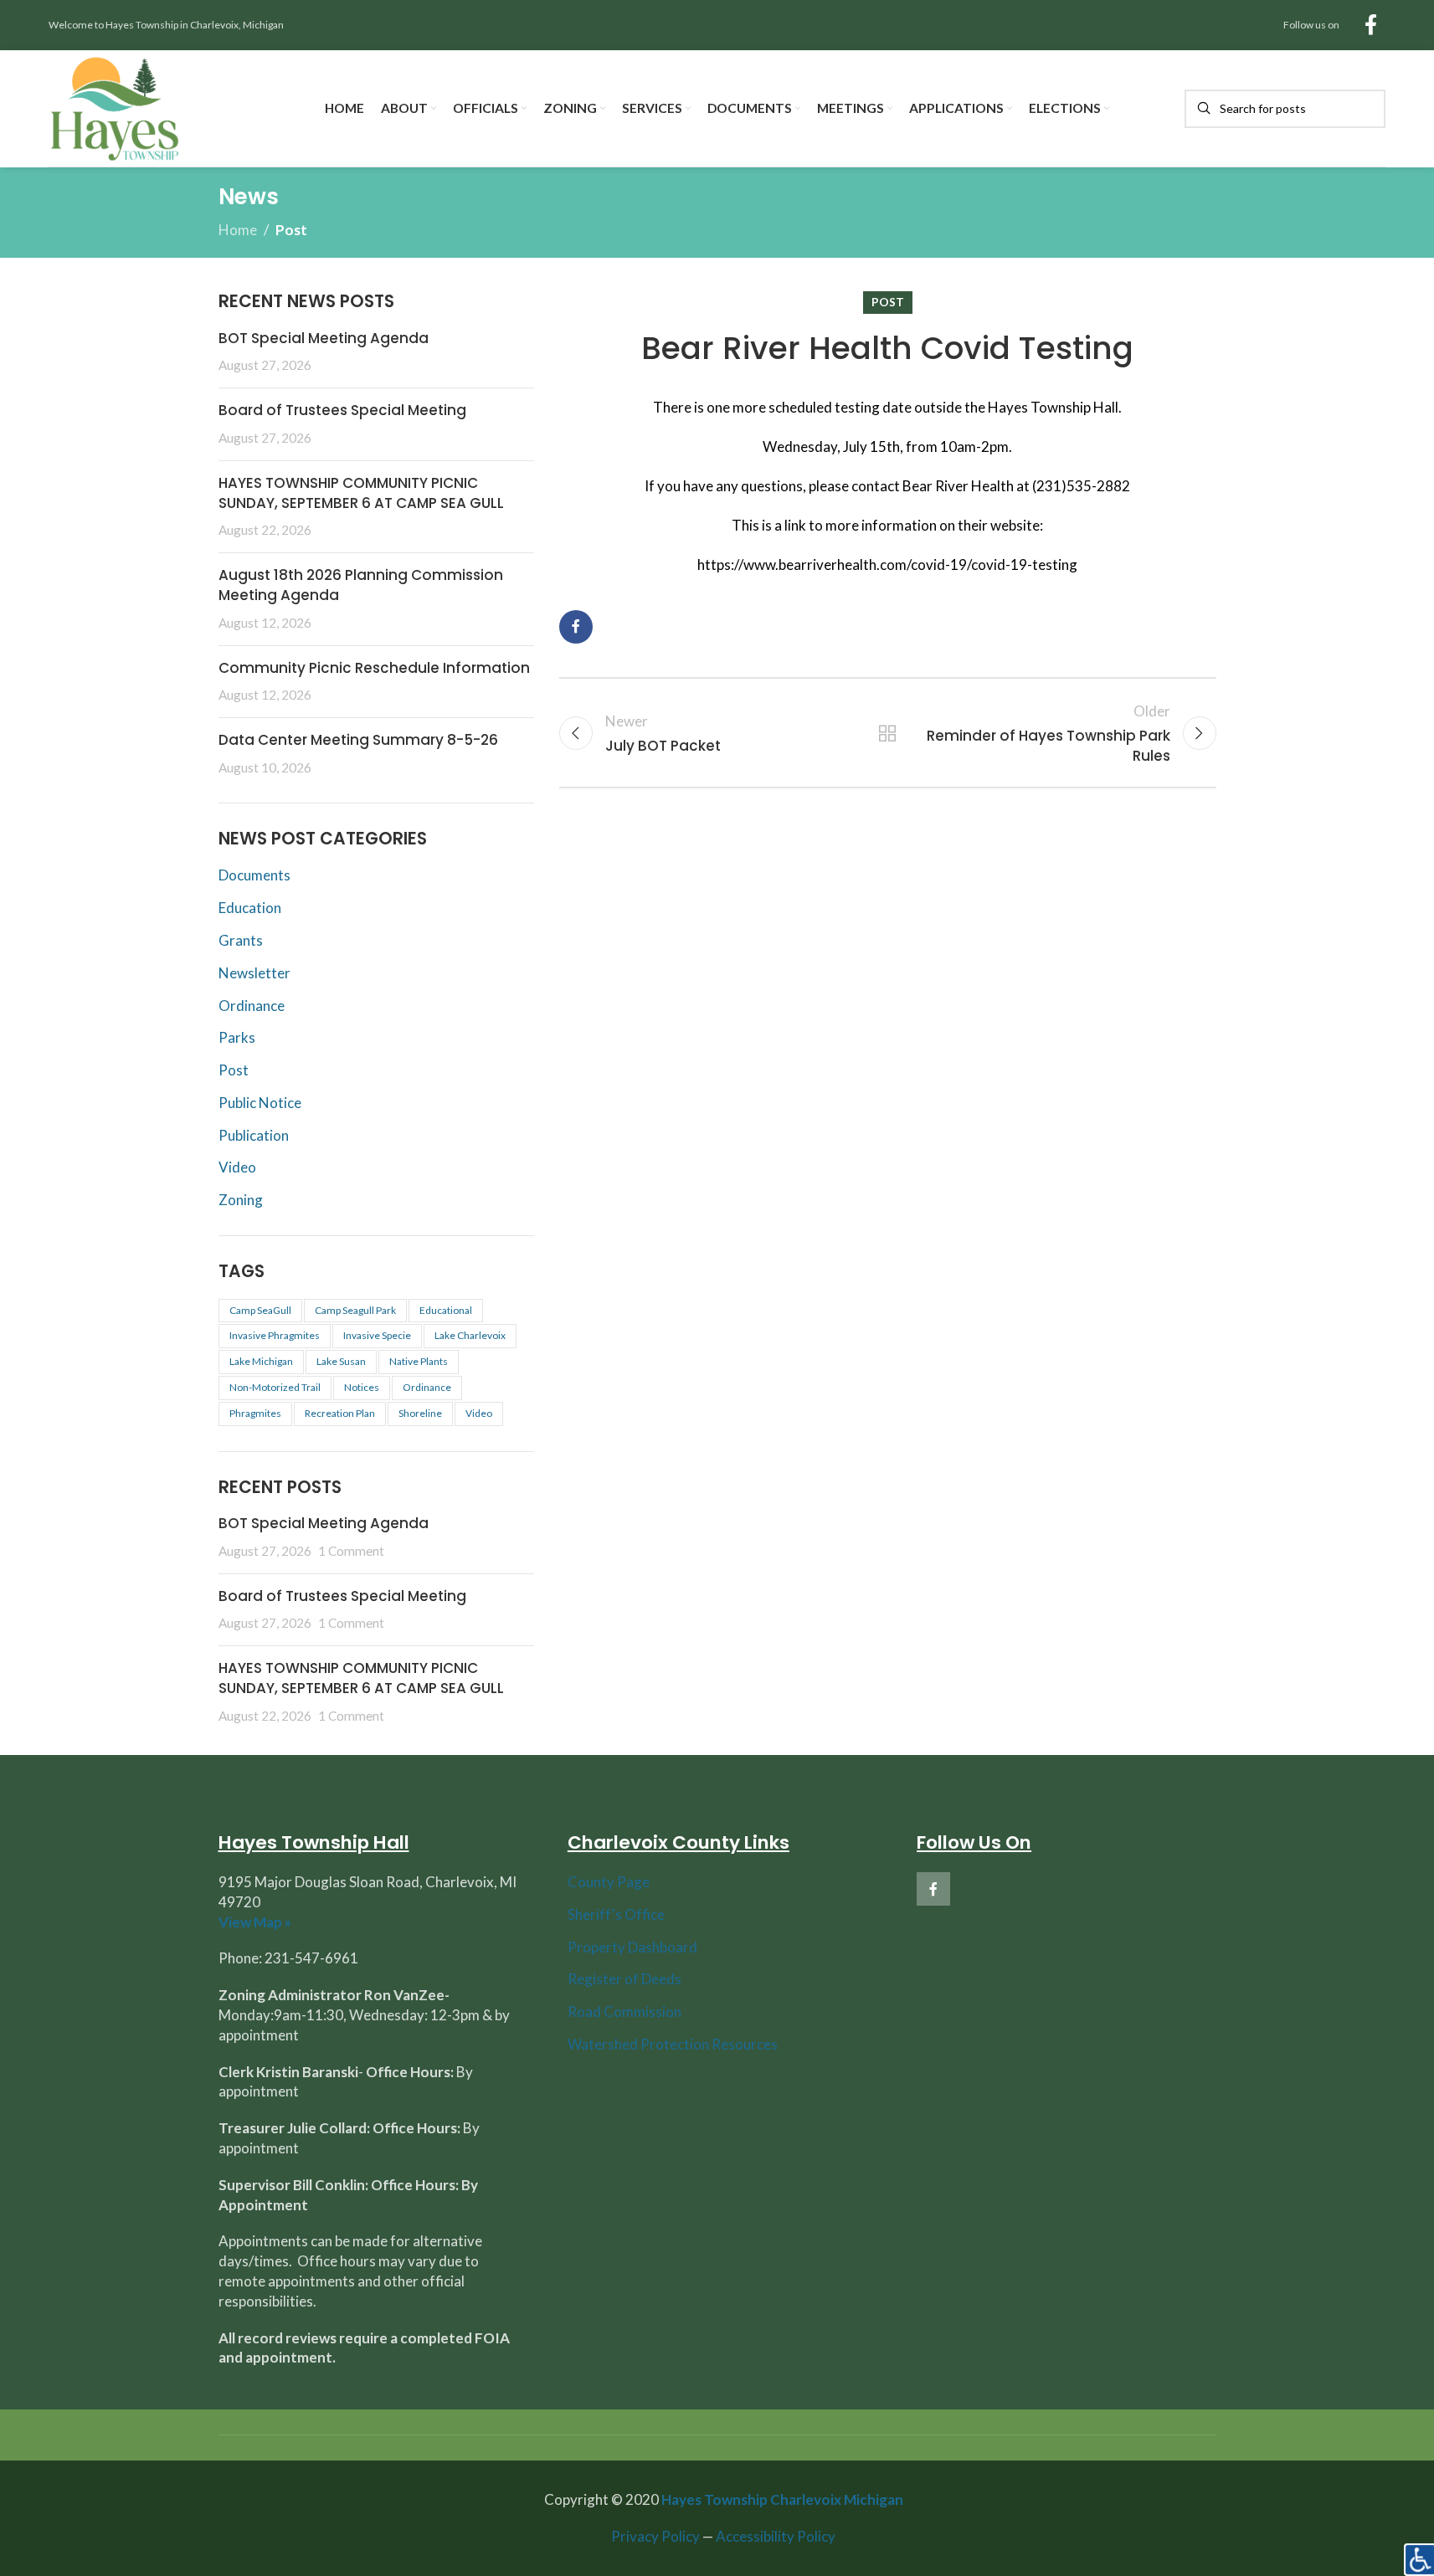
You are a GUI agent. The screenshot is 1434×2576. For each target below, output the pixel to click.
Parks (237, 1037)
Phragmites (255, 1413)
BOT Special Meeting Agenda (324, 338)
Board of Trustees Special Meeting (342, 410)
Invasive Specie (377, 1335)
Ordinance (252, 1006)
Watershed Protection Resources (673, 2044)
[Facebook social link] (1371, 26)
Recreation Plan (340, 1413)
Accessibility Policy (776, 2536)
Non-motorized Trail (275, 1387)
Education (250, 908)
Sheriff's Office (616, 1914)
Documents (254, 875)
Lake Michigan (261, 1361)
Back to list (887, 733)
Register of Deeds (624, 1979)
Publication (254, 1135)
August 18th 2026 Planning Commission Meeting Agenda (361, 585)
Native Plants (419, 1361)
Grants (241, 940)
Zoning (241, 1200)
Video (237, 1167)
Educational (446, 1310)
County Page (609, 1882)
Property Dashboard (632, 1947)
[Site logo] (115, 107)
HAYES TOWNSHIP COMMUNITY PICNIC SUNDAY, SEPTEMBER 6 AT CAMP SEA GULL (361, 493)
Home (238, 230)
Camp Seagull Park (355, 1310)
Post (291, 230)
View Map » (255, 1922)
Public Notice (260, 1103)
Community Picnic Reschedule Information (374, 668)
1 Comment (351, 1551)
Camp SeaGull (260, 1310)
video (479, 1413)
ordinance (427, 1387)
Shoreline (420, 1413)
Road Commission (624, 2012)
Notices (362, 1387)
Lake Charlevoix (470, 1335)
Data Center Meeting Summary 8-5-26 (358, 740)
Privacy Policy (655, 2536)
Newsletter (254, 973)
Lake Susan (341, 1361)
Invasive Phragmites (275, 1335)
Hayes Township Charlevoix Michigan (782, 2499)
